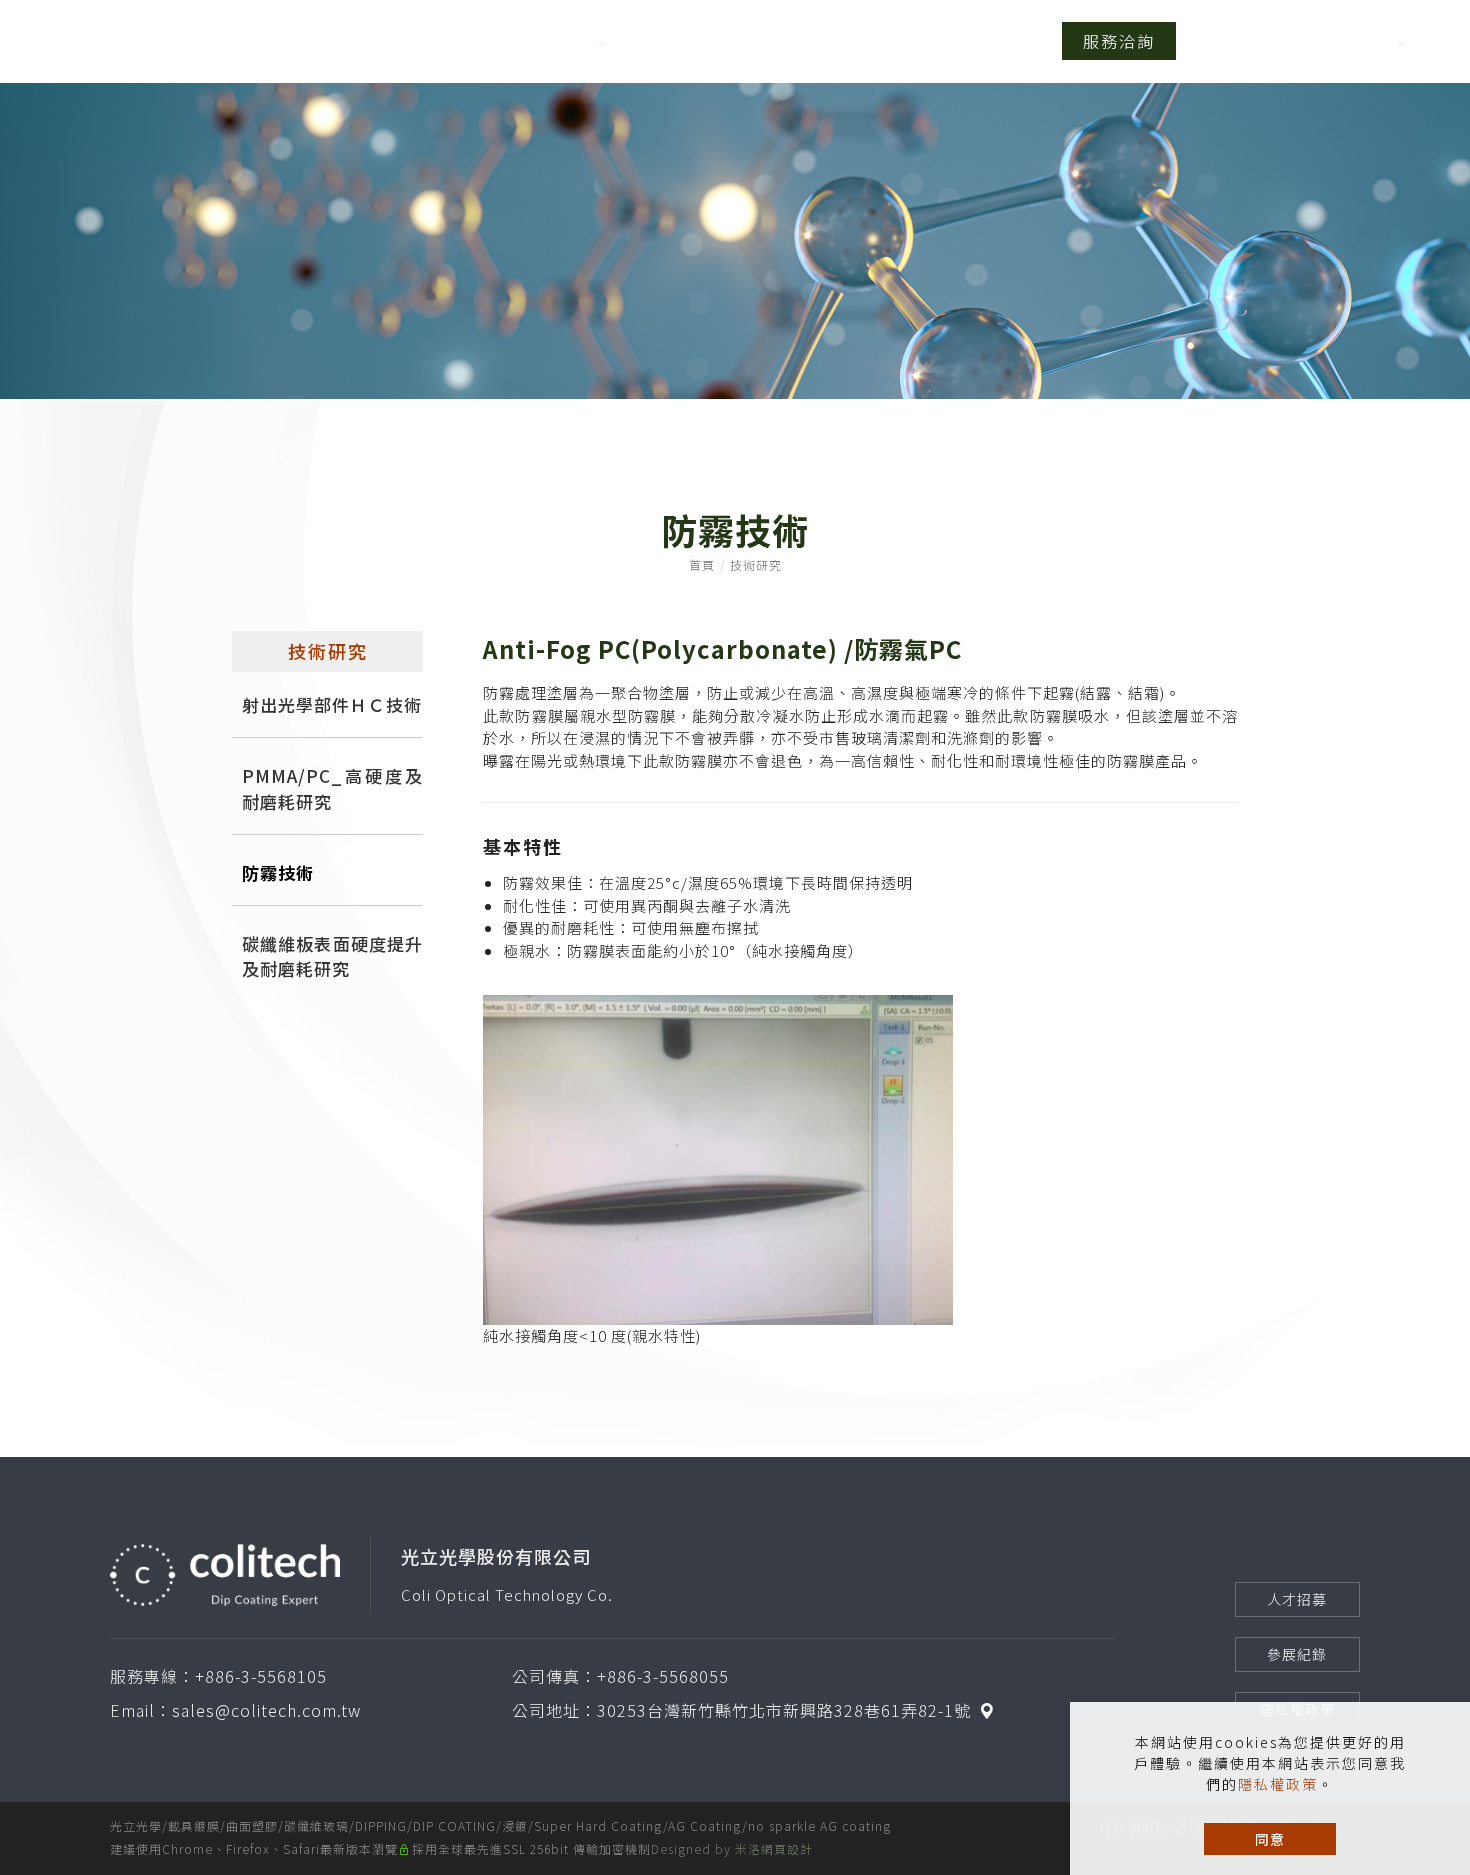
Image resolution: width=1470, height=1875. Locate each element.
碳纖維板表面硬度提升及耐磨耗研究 (333, 956)
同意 (1270, 1839)
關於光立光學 (536, 41)
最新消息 (996, 41)
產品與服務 (783, 41)
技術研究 (672, 41)
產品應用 (894, 41)
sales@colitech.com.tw (266, 1710)
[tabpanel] (735, 241)
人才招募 (1297, 1599)
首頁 (434, 41)
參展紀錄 (1297, 1654)
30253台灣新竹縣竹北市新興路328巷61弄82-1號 (784, 1710)
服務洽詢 (1119, 41)
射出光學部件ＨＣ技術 (332, 704)
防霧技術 (278, 872)
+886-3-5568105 (261, 1676)
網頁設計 (787, 1848)
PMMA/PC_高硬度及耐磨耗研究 (333, 788)
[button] (1331, 41)
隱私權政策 (1278, 1784)
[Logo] (175, 46)
